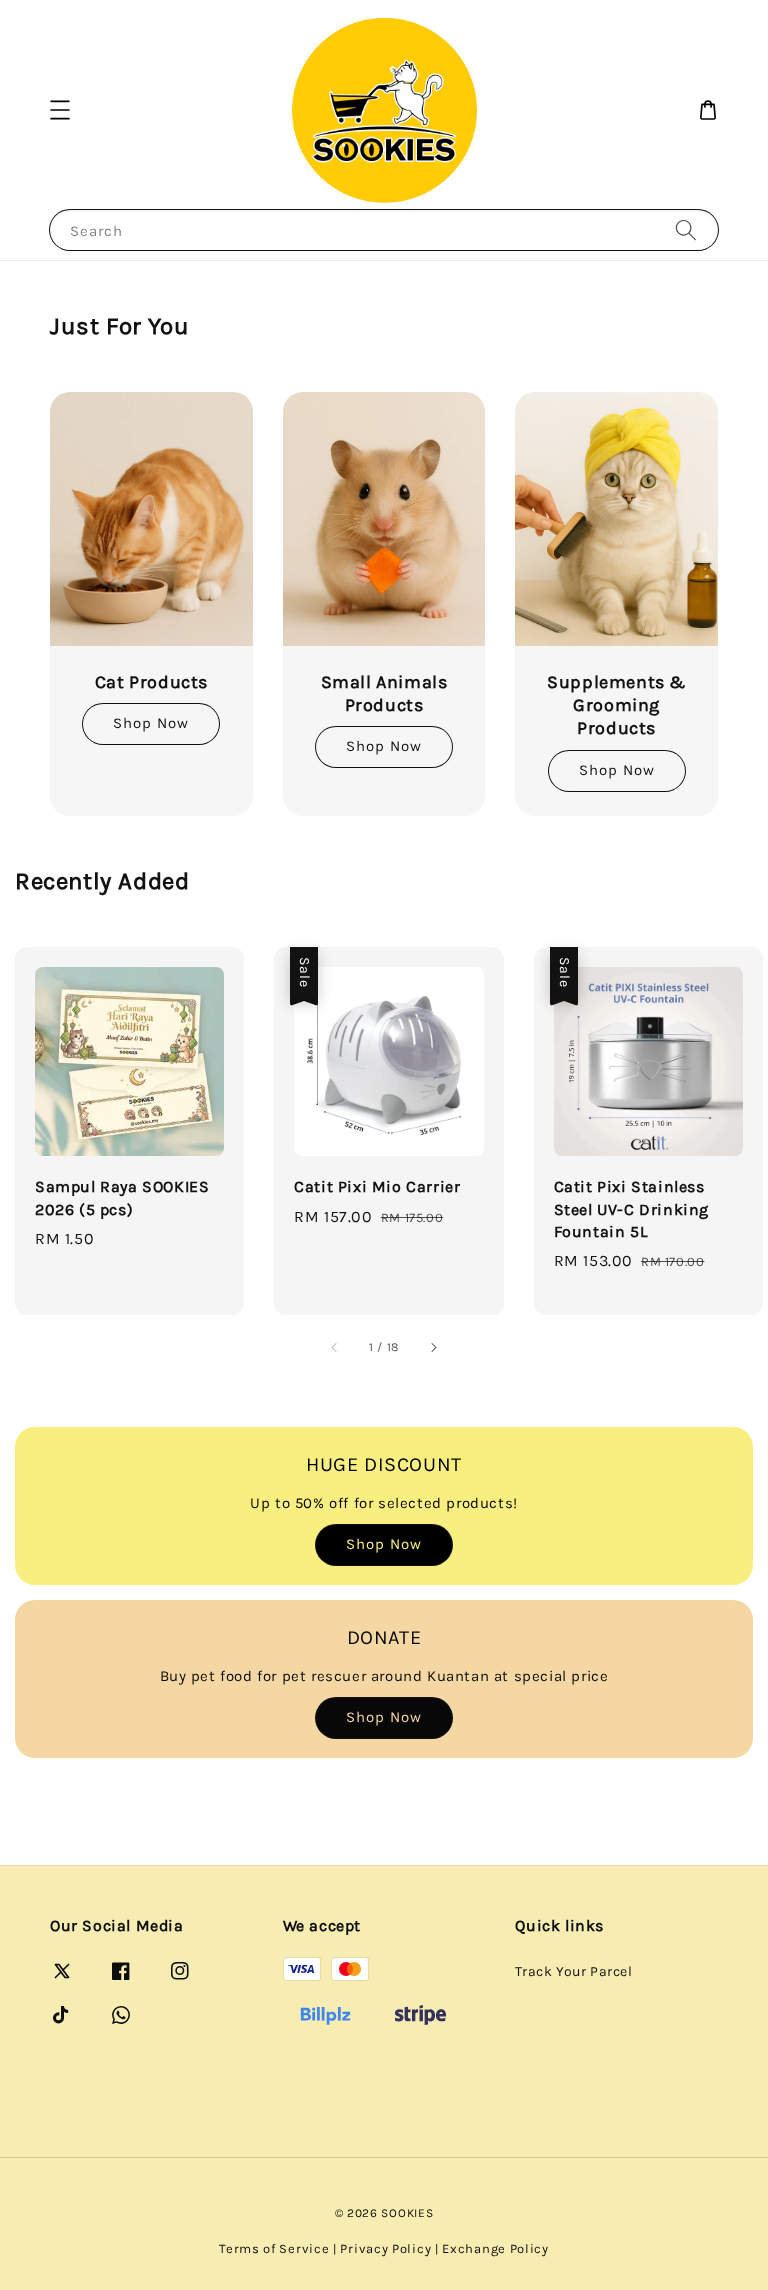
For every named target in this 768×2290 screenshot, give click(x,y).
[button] (60, 110)
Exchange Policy (495, 2248)
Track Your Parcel (573, 1971)
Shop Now (151, 723)
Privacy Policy (385, 2248)
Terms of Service (274, 2248)
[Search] (686, 229)
